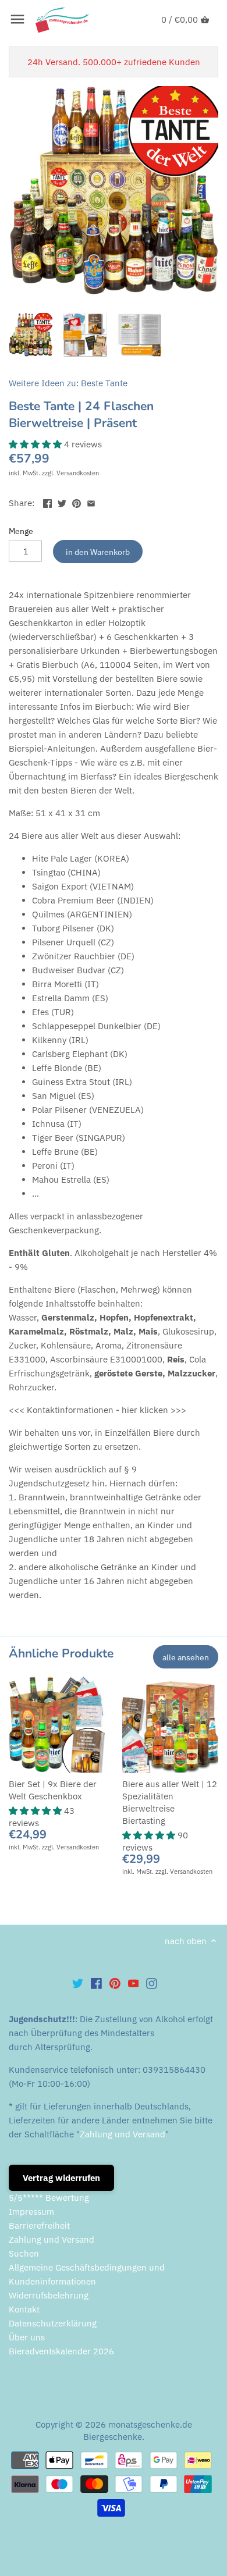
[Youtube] (134, 1983)
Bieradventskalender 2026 (61, 2351)
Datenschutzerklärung (53, 2323)
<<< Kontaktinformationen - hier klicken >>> (97, 1410)
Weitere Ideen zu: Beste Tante (68, 383)
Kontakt (24, 2309)
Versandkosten (78, 473)
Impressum (31, 2212)
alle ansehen (186, 1657)
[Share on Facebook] (47, 502)
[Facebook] (96, 1983)
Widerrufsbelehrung (49, 2295)
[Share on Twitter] (62, 502)
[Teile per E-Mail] (91, 502)
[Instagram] (152, 1983)
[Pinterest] (115, 1983)
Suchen (24, 2253)
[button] (36, 444)
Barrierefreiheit (39, 2225)
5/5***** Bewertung (49, 2198)
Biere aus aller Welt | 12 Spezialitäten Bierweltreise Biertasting (170, 1802)
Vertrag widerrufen (61, 2178)
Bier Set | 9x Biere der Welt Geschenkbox (53, 1790)
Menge (21, 531)
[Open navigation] (17, 19)
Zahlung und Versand (123, 2134)
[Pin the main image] (77, 502)
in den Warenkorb (98, 552)
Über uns (27, 2337)
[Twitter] (78, 1983)
